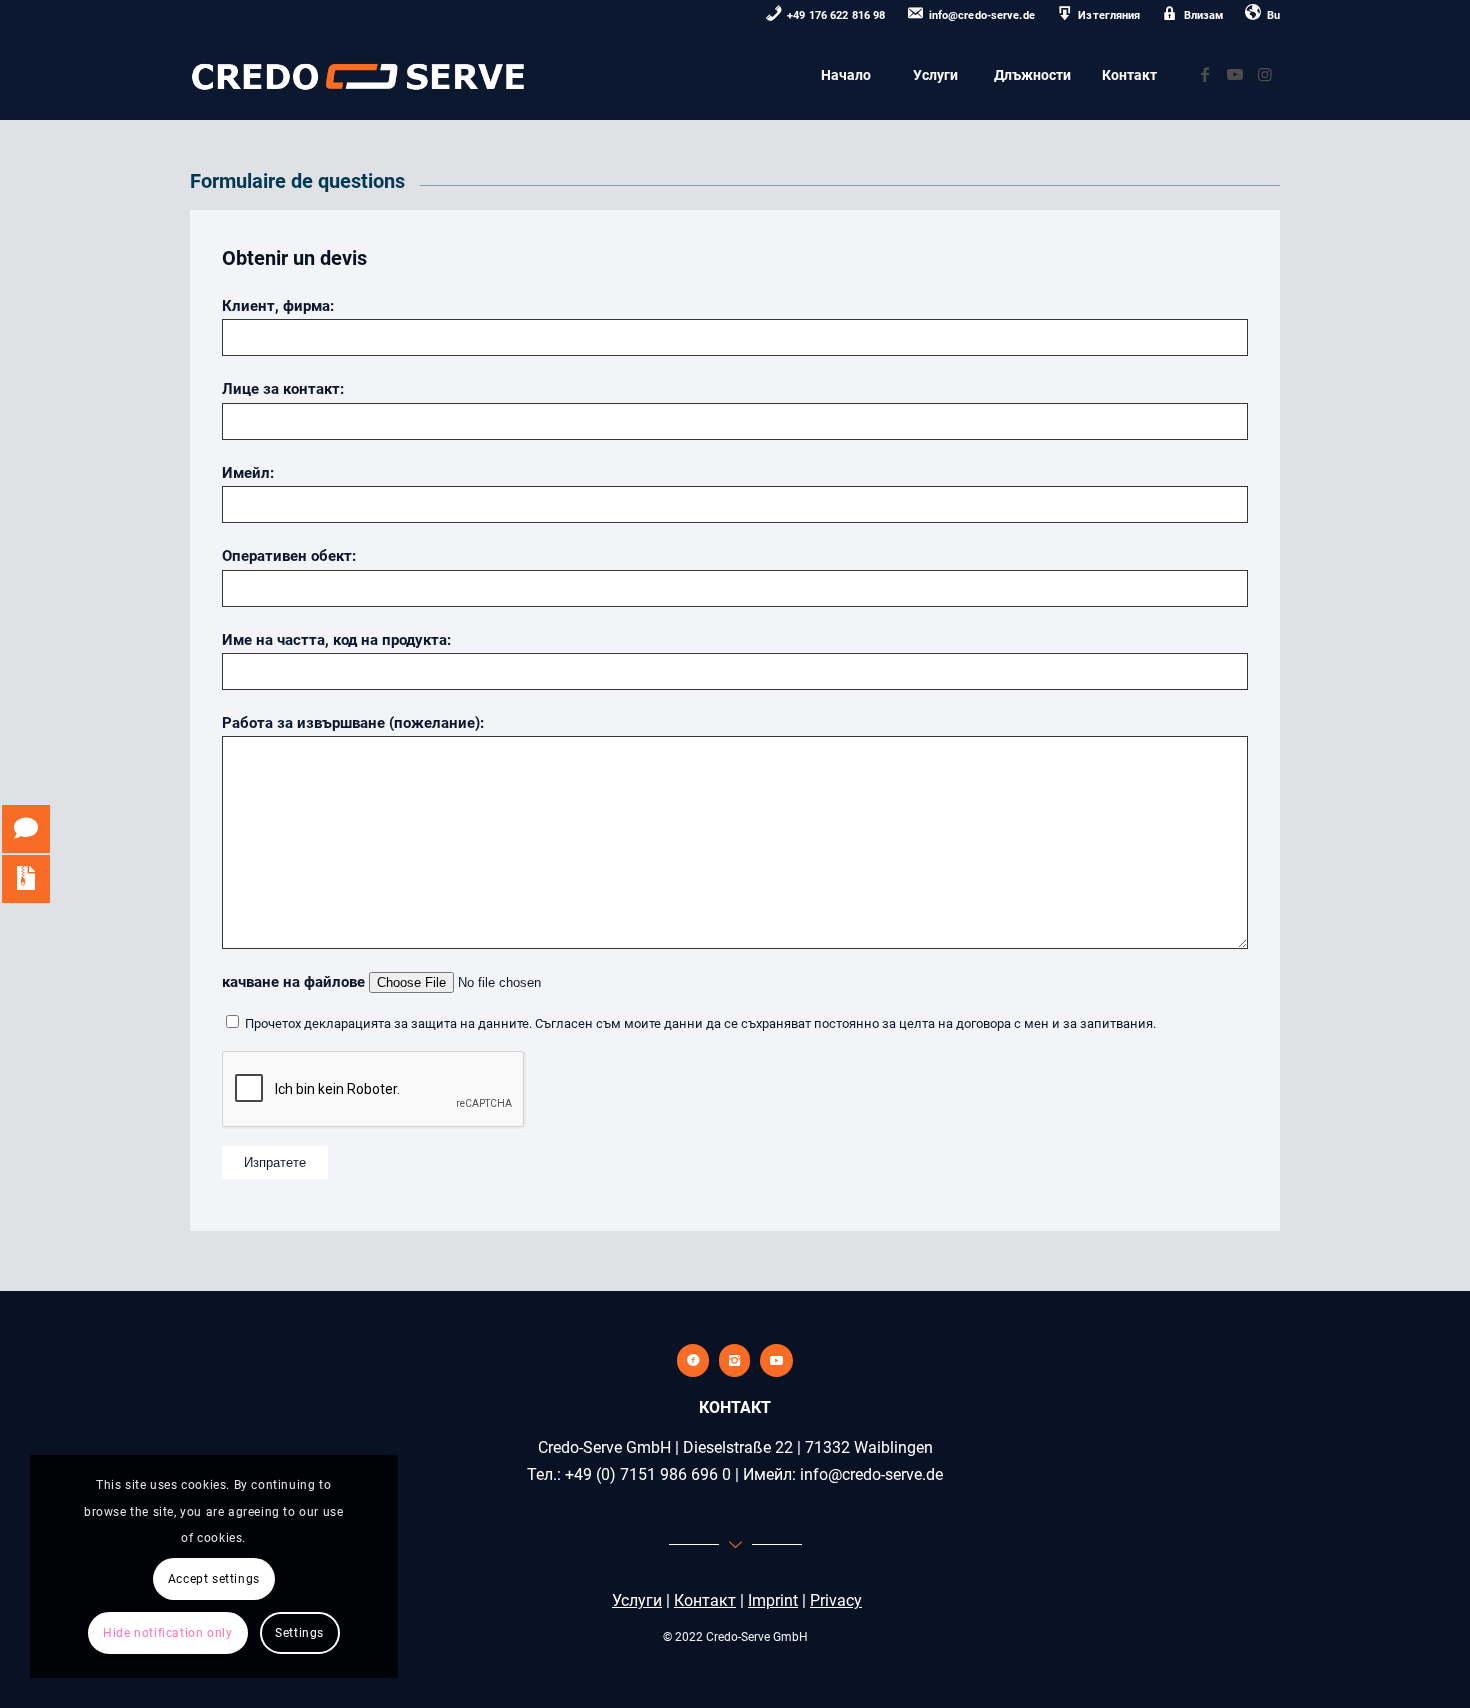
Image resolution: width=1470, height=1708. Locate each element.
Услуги (637, 1600)
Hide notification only (167, 1633)
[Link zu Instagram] (1265, 74)
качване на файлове (295, 982)
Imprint (773, 1600)
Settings (299, 1633)
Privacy (836, 1600)
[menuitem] (826, 16)
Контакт (705, 1600)
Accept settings (214, 1579)
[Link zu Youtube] (1235, 74)
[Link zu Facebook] (1205, 74)
